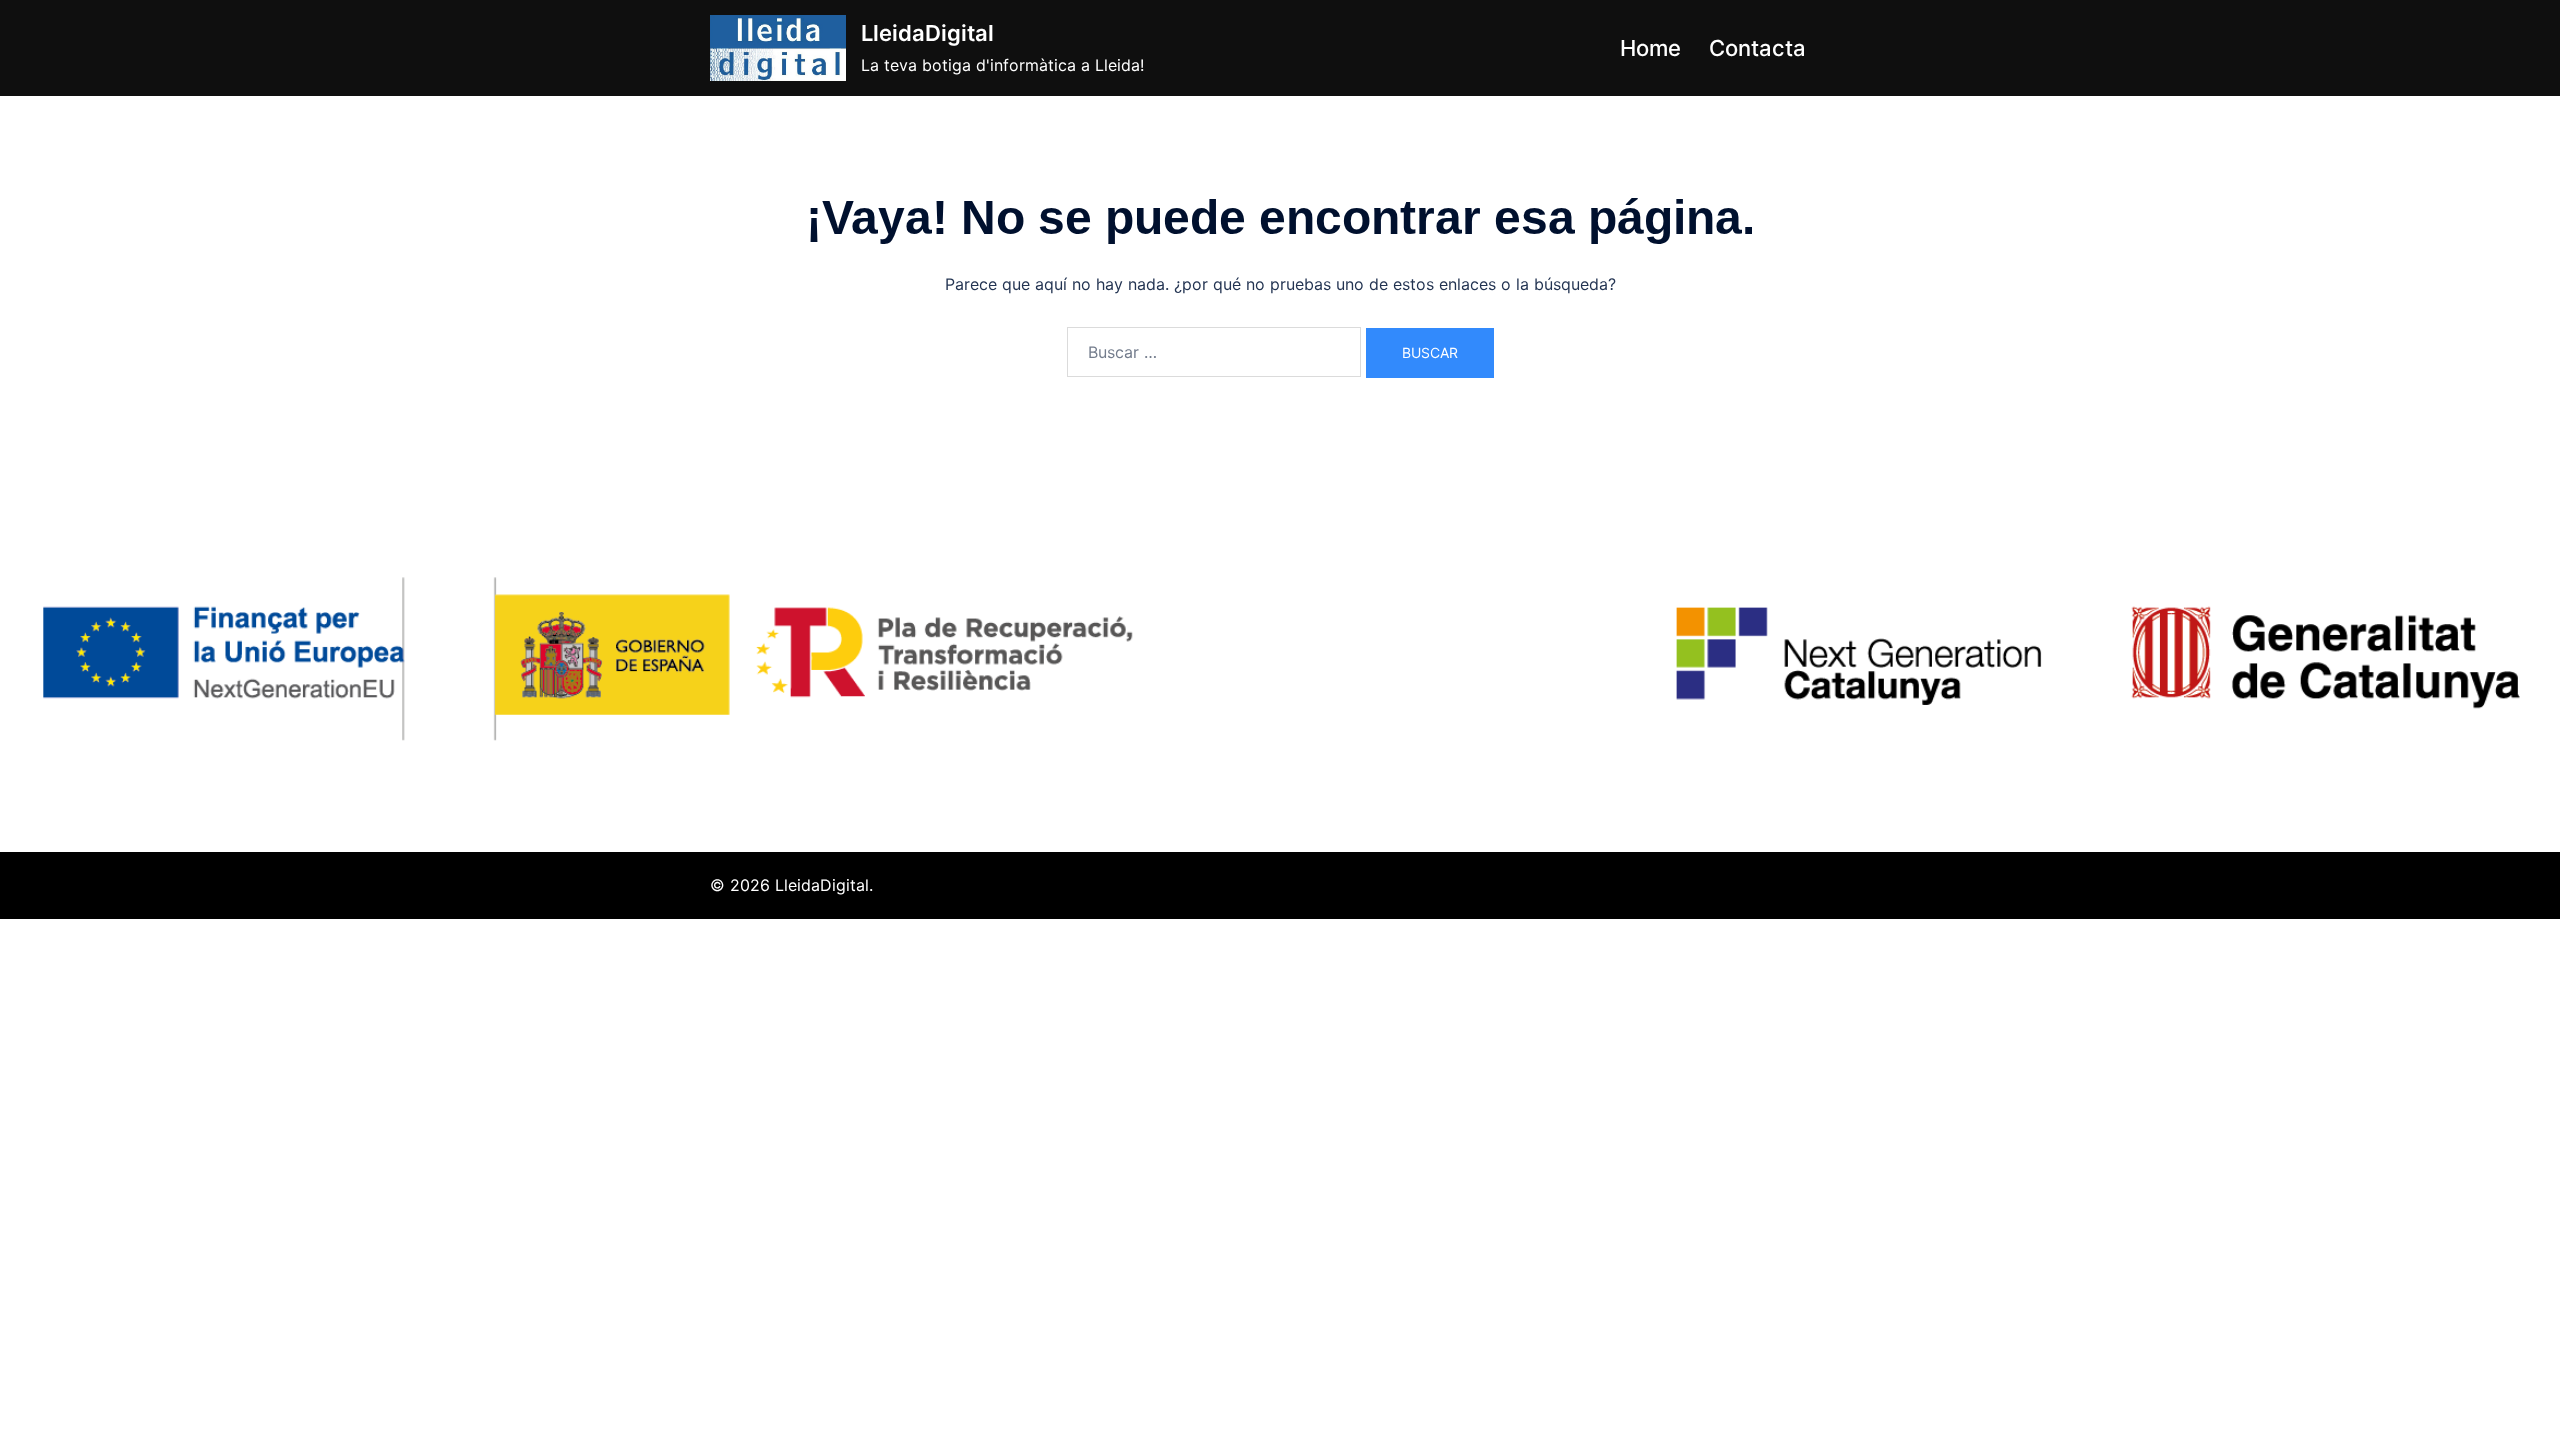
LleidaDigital (927, 33)
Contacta (1757, 48)
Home (1650, 48)
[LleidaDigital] (778, 48)
